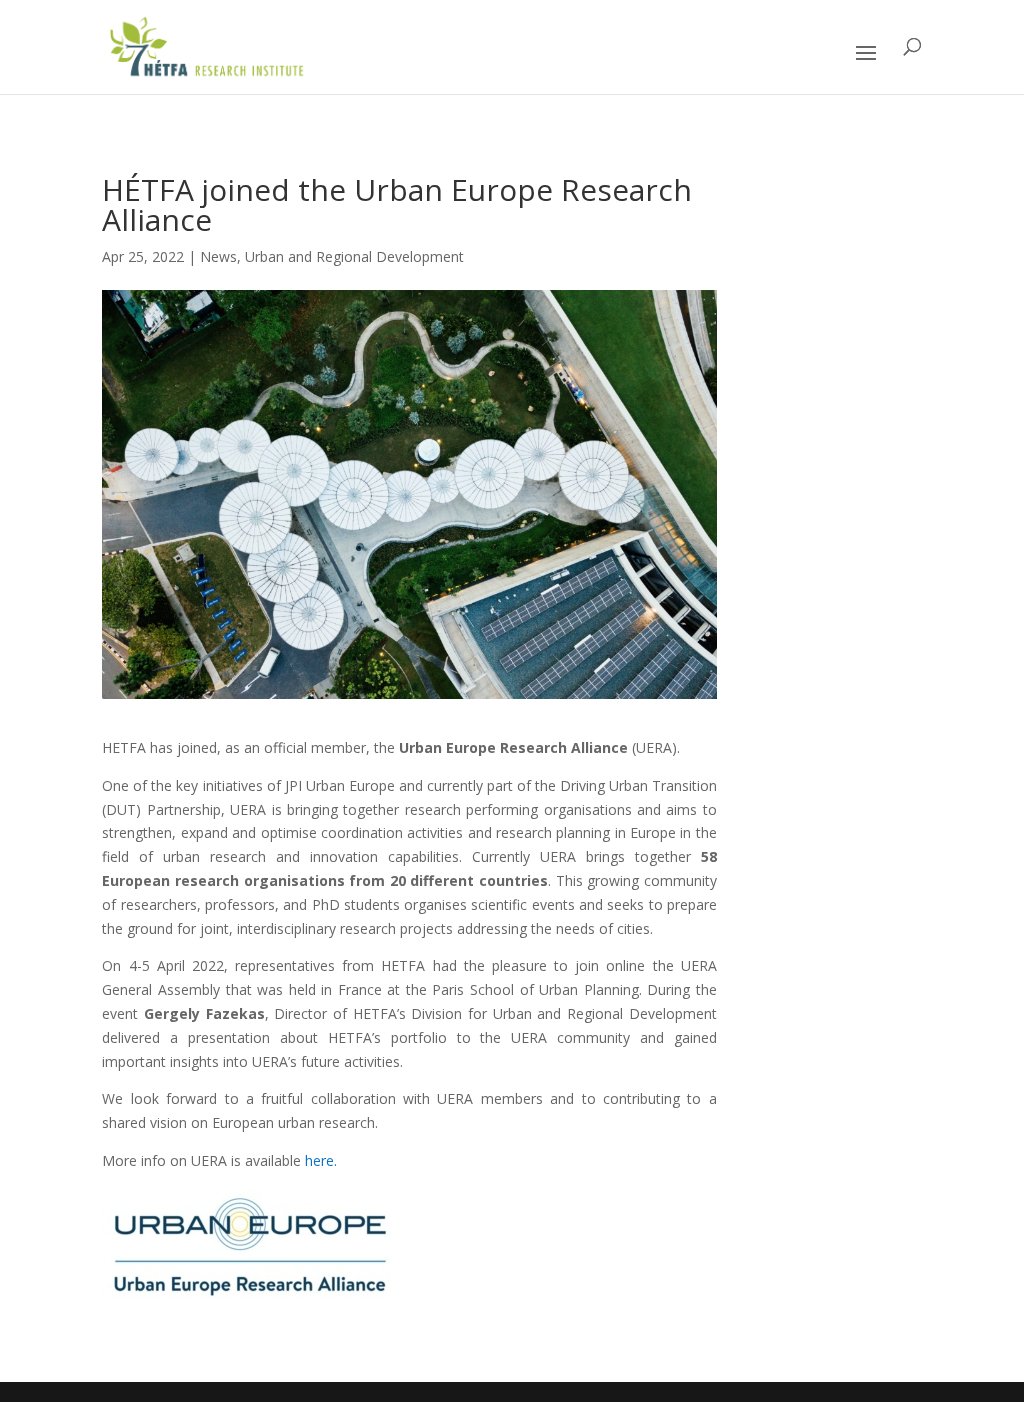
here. (321, 1160)
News (218, 256)
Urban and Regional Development (354, 256)
